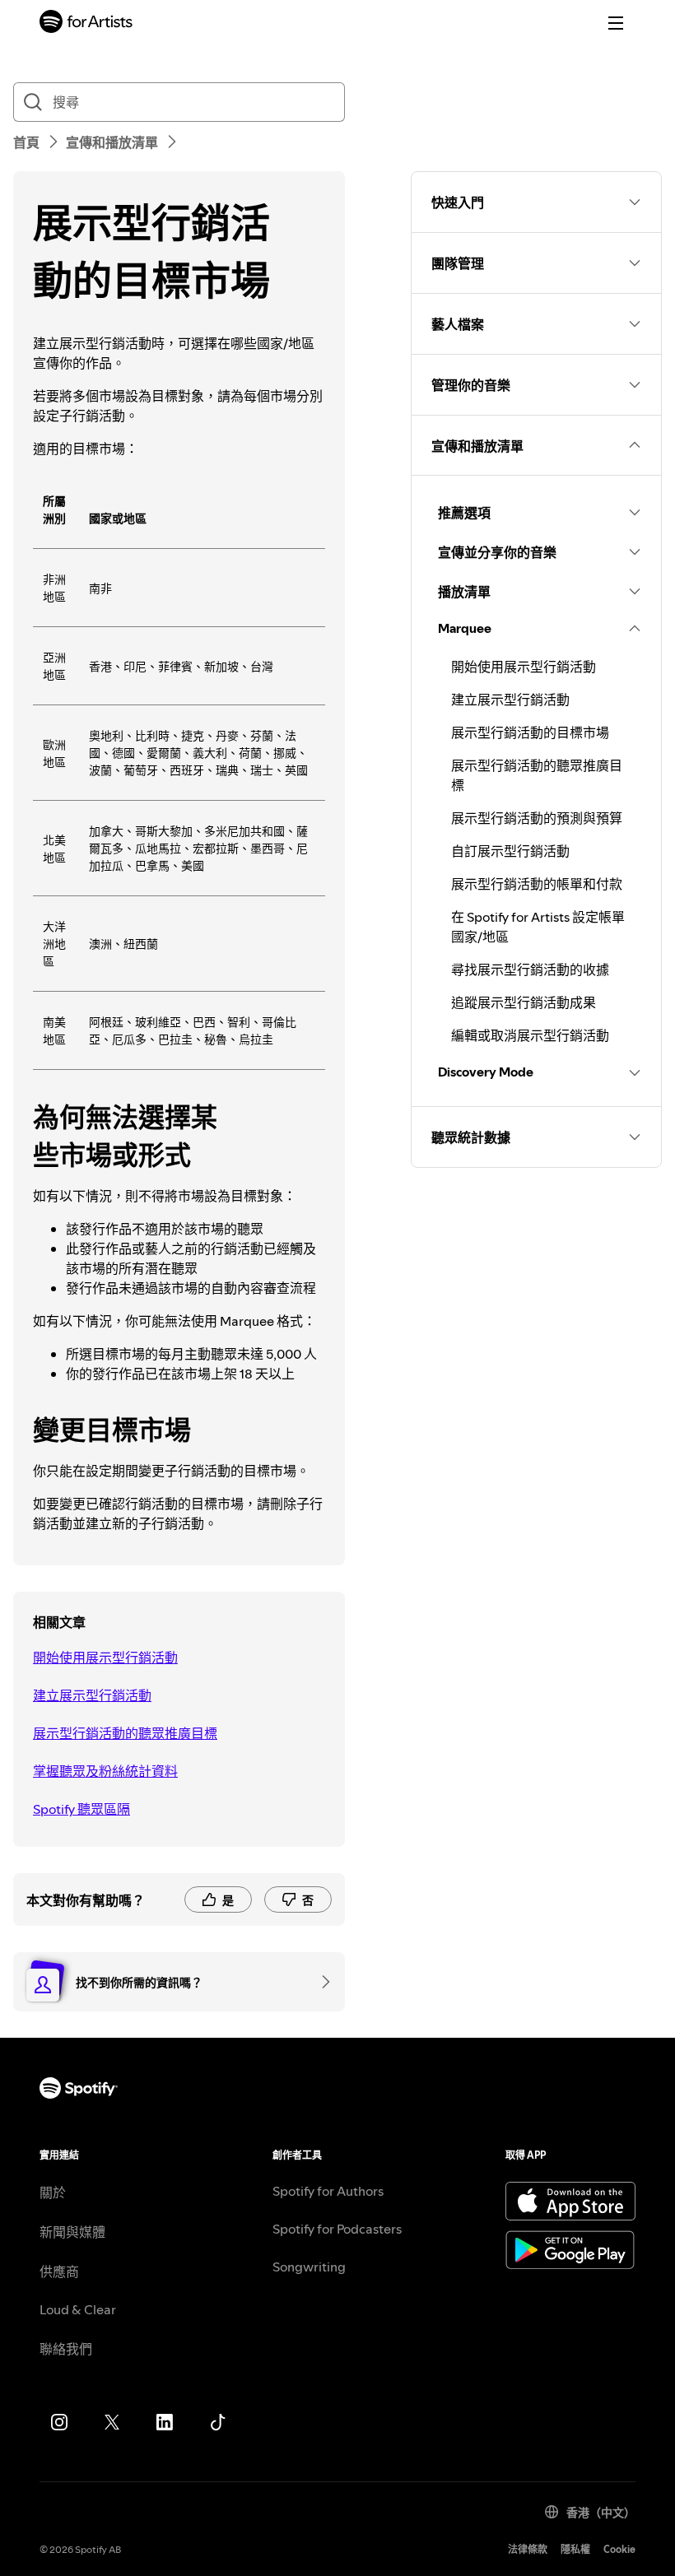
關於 (53, 2192)
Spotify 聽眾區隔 (81, 1809)
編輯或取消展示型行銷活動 (530, 1035)
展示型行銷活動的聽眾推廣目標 (125, 1733)
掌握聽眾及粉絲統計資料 (105, 1771)
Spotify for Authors (328, 2191)
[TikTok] (217, 2422)
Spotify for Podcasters (337, 2229)
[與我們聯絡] (320, 1982)
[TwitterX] (112, 2422)
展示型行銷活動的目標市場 (530, 732)
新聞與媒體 (72, 2232)
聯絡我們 (66, 2349)
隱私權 (575, 2549)
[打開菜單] (616, 23)
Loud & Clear (78, 2309)
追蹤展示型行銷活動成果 (524, 1002)
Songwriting (309, 2267)
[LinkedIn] (165, 2422)
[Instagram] (59, 2422)
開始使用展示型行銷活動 (105, 1658)
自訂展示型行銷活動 (510, 851)
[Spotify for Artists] (86, 23)
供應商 (59, 2271)
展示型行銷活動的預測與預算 (537, 818)
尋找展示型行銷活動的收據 (530, 969)
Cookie (619, 2549)
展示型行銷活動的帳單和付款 (537, 884)
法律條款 (528, 2549)
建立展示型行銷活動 (92, 1695)
